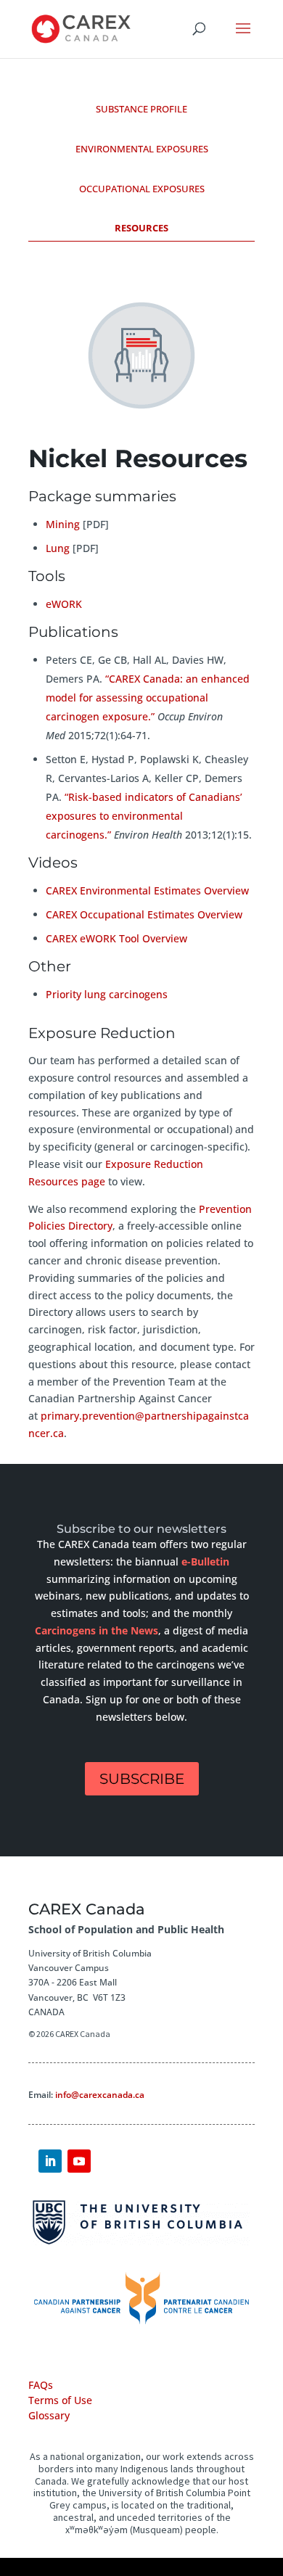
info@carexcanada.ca (100, 2095)
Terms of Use (60, 2400)
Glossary (49, 2415)
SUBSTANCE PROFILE (141, 109)
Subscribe (142, 1779)
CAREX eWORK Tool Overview (116, 938)
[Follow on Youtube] (79, 2161)
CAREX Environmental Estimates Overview (147, 890)
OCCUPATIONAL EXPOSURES (142, 189)
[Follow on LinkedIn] (50, 2161)
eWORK (64, 604)
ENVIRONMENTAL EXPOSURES (142, 149)
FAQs (41, 2385)
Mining (63, 524)
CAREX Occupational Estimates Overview (144, 914)
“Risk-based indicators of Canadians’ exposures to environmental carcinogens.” (144, 816)
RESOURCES (141, 228)
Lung (58, 548)
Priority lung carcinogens (107, 994)
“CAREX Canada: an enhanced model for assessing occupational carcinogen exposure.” (148, 698)
